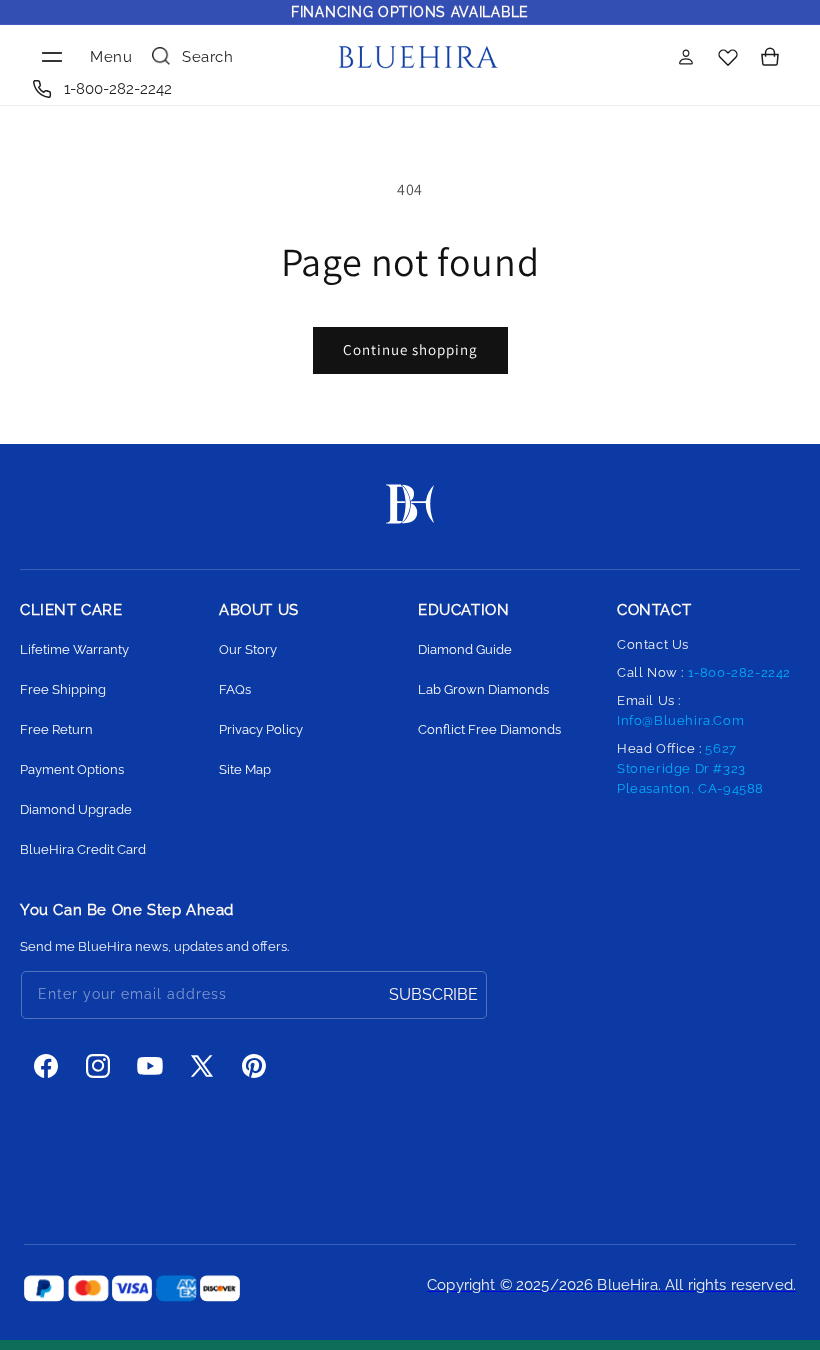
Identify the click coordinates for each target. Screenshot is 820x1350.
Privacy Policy (261, 729)
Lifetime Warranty (74, 649)
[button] (80, 57)
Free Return (56, 729)
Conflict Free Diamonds (489, 729)
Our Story (248, 649)
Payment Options (72, 769)
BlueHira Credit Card (83, 849)
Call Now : (704, 672)
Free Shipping (63, 689)
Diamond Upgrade (76, 809)
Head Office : (690, 768)
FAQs (235, 689)
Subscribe (433, 994)
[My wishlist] (728, 56)
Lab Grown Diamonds (483, 689)
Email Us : (680, 710)
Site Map (245, 769)
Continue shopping (410, 349)
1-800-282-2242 (118, 89)
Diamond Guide (465, 649)
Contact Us (653, 644)
